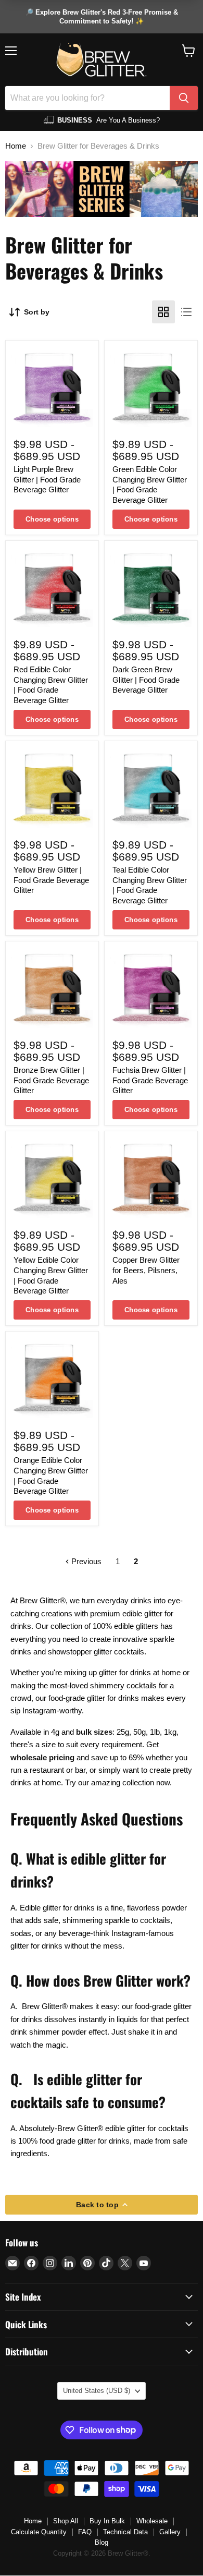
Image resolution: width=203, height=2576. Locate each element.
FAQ (85, 2532)
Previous (85, 1561)
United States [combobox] (97, 2391)
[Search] (184, 98)
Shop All (66, 2521)
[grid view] (163, 312)
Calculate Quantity (39, 2532)
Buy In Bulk (107, 2521)
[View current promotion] (102, 17)
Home (16, 146)
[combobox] (87, 98)
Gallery (170, 2532)
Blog (102, 2542)
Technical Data (125, 2532)
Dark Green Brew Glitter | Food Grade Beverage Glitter (146, 680)
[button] (189, 51)
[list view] (186, 312)
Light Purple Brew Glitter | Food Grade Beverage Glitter (47, 479)
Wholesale (152, 2521)
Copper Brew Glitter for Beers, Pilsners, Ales (146, 1270)
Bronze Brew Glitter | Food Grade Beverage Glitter (51, 1080)
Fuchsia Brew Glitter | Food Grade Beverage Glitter (150, 1080)
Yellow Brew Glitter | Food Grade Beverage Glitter (51, 880)
